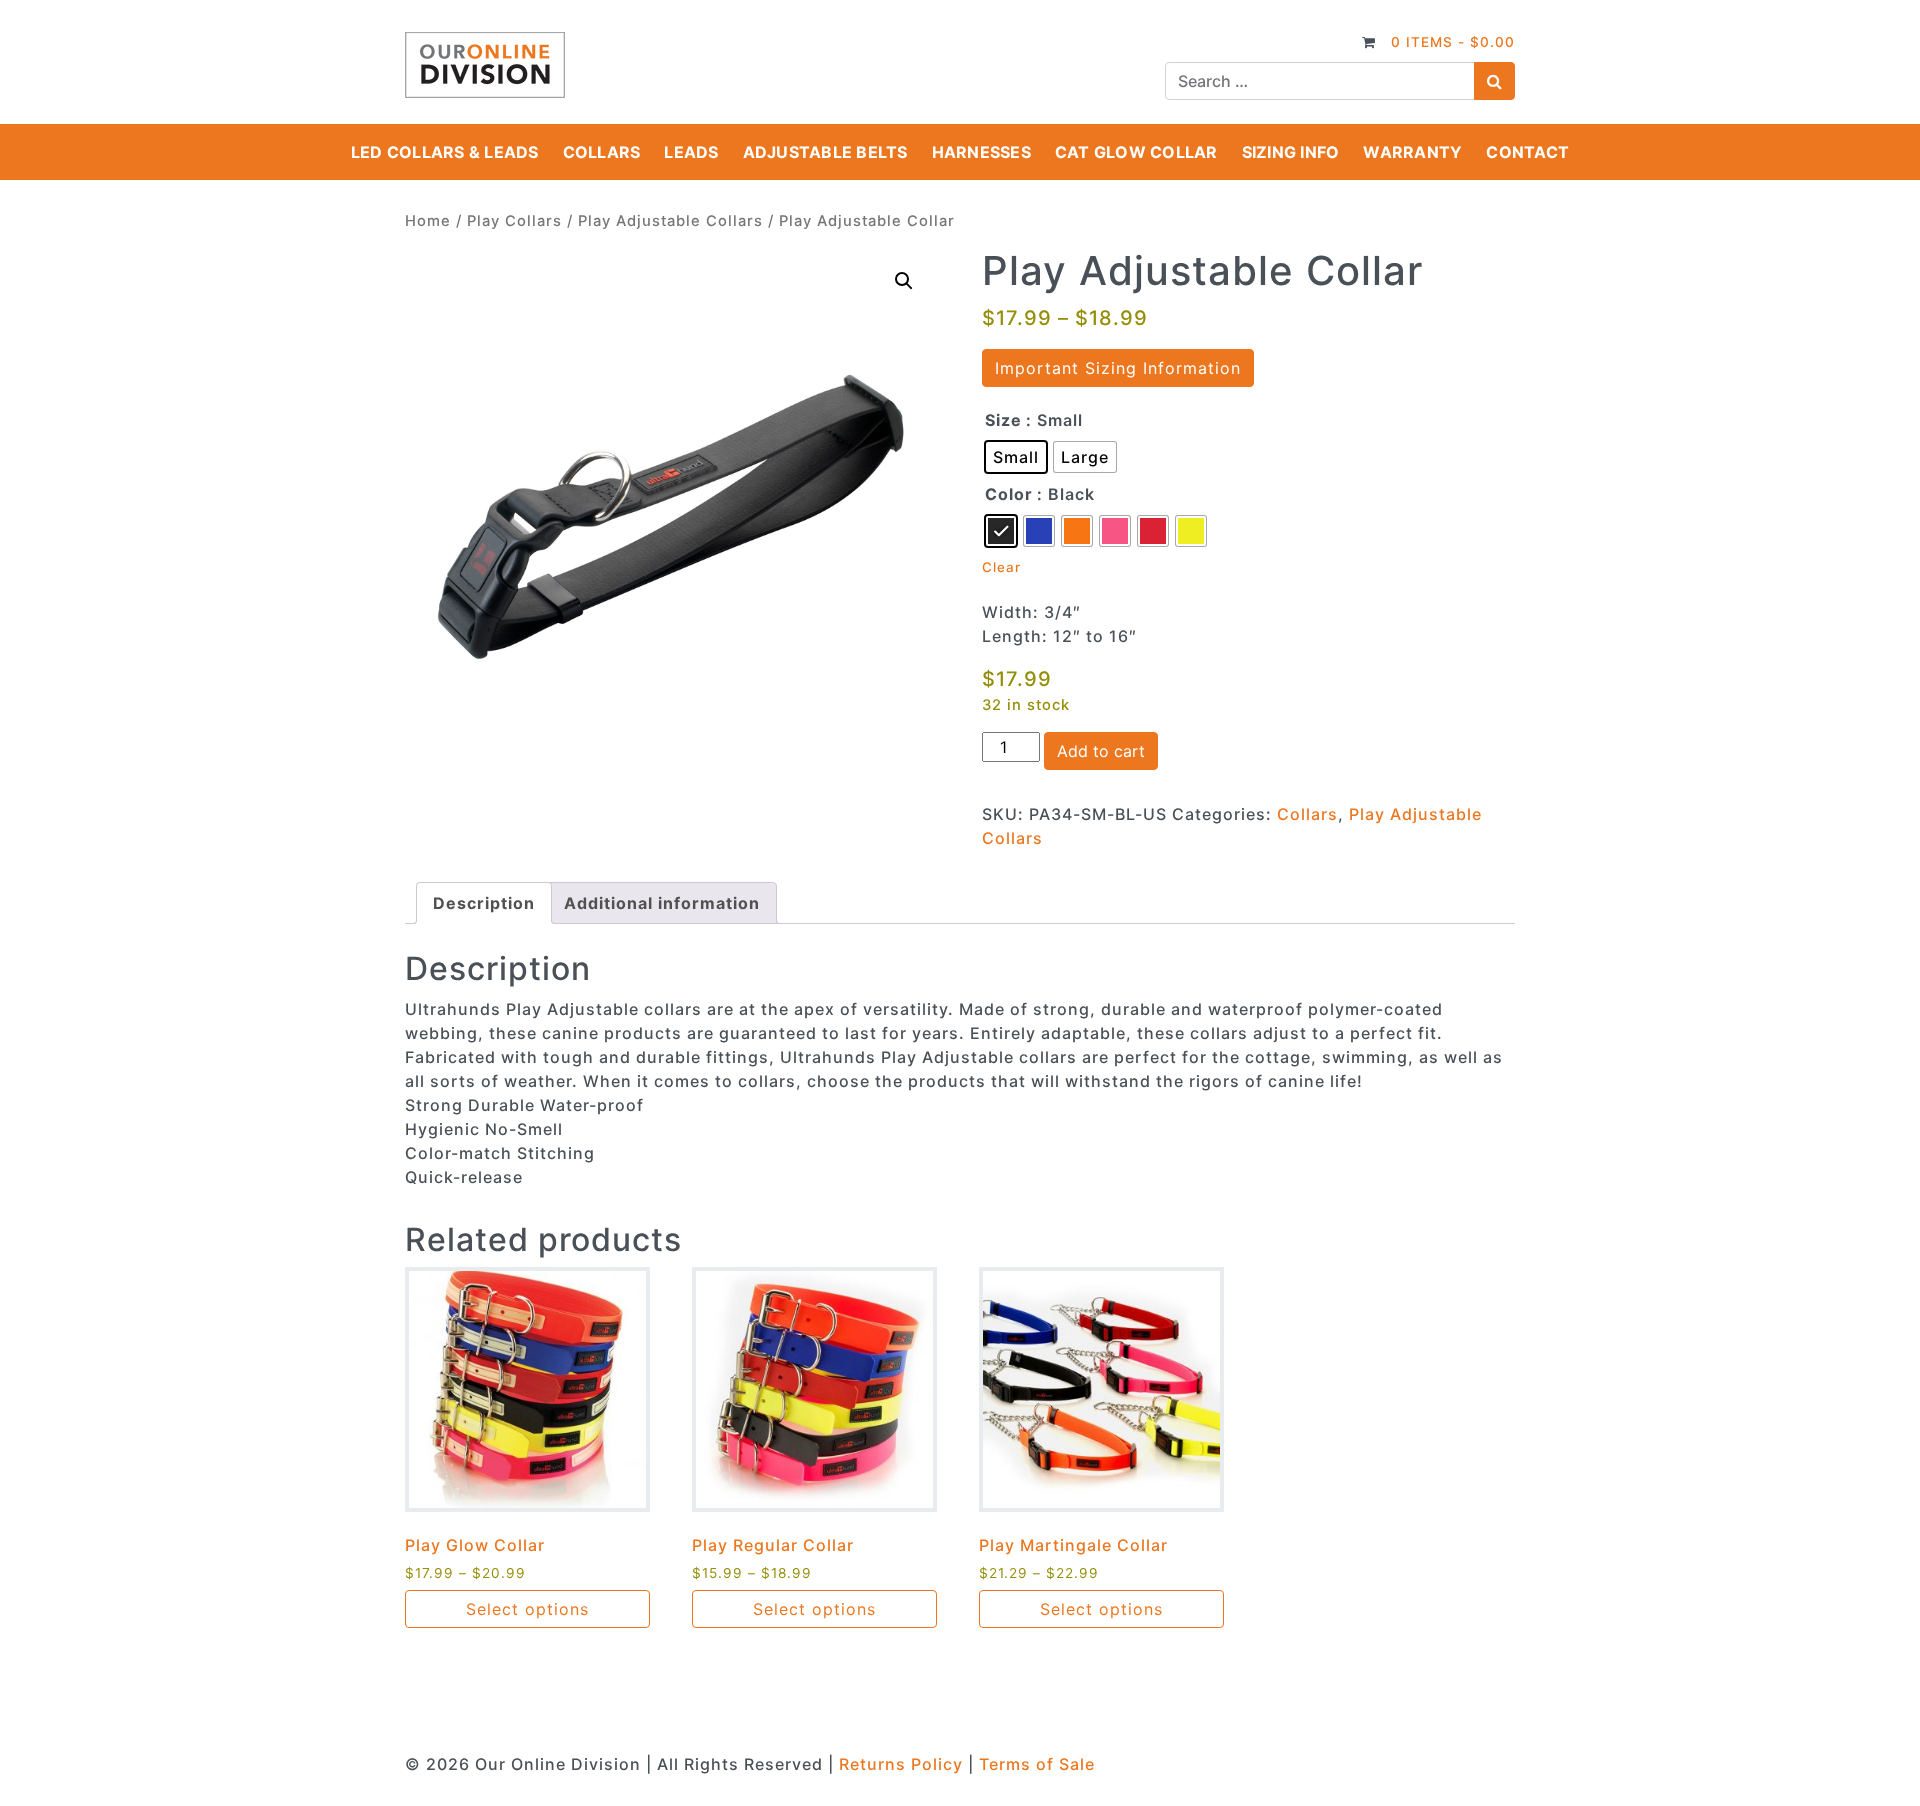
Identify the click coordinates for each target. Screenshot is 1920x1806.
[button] (904, 281)
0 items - (1453, 42)
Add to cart (1101, 751)
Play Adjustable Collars (670, 221)
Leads (691, 152)
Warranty (1412, 152)
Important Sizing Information (1118, 368)
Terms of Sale (1037, 1764)
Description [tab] (484, 903)
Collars (602, 152)
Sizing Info (1291, 152)
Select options (527, 1609)
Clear (1001, 567)
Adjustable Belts (825, 152)
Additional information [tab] (662, 903)
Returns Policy (901, 1764)
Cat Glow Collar (1136, 152)
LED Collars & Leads (445, 152)
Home (428, 221)
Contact (1527, 152)
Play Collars (514, 221)
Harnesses (981, 152)
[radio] (1016, 457)
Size (1003, 420)
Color (1009, 494)
